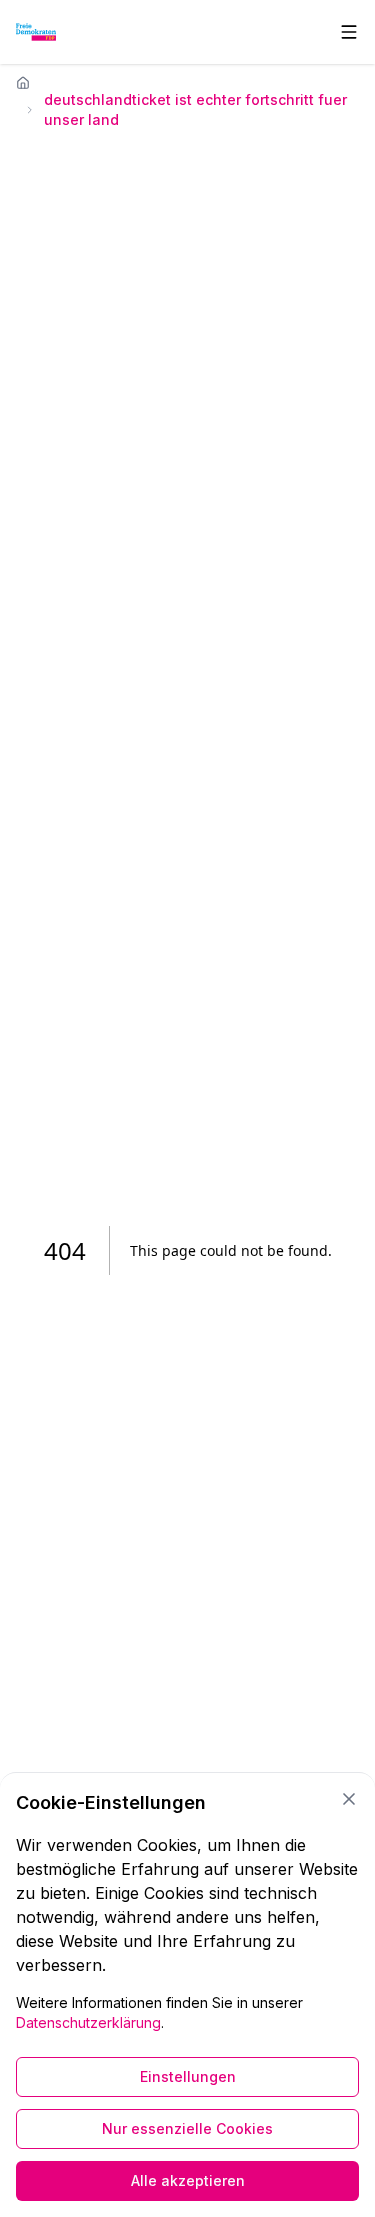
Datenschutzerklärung (88, 2022)
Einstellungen (188, 2076)
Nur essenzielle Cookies (187, 2128)
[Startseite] (23, 83)
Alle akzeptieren (188, 2180)
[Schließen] (349, 1799)
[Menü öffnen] (349, 32)
